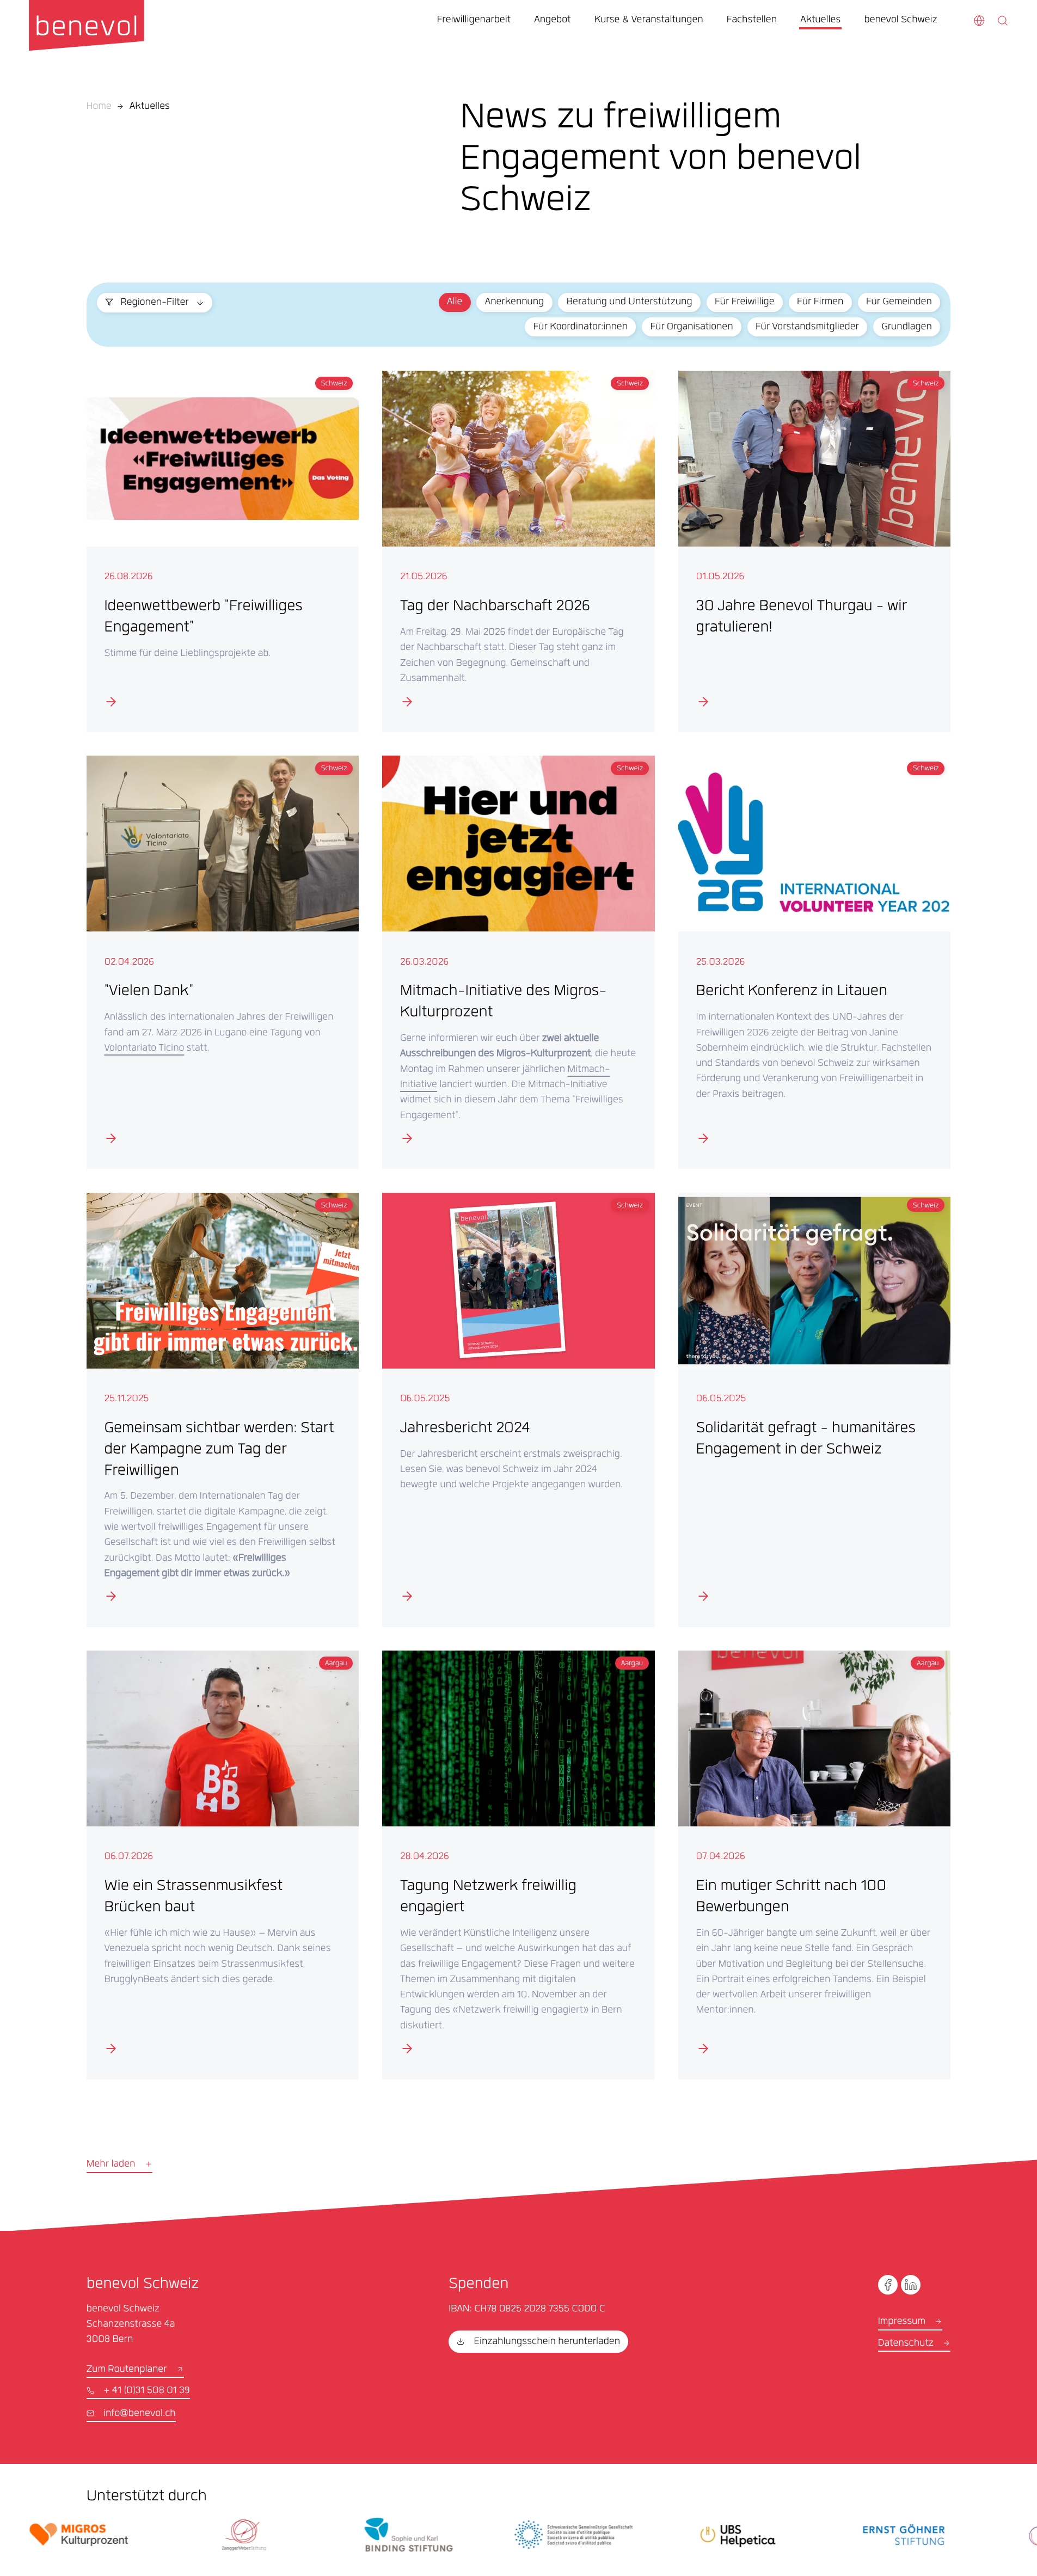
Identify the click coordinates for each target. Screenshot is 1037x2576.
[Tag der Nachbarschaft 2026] (518, 551)
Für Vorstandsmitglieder (807, 328)
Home (99, 107)
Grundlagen (906, 328)
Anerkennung (514, 303)
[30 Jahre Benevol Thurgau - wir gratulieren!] (814, 551)
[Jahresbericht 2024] (518, 1410)
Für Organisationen (691, 328)
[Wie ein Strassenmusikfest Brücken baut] (223, 1865)
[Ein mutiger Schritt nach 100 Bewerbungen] (814, 1865)
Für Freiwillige (744, 303)
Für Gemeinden (899, 303)
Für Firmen (820, 303)
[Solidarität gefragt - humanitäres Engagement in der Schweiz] (814, 1410)
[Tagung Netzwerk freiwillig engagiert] (518, 1865)
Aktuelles (150, 107)
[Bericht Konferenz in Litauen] (814, 962)
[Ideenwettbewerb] (223, 551)
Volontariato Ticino (144, 1049)
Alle (455, 303)
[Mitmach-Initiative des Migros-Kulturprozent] (518, 962)
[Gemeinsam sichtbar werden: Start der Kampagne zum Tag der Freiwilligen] (223, 1410)
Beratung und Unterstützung (630, 303)
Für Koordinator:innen (581, 328)
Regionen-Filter (154, 303)
